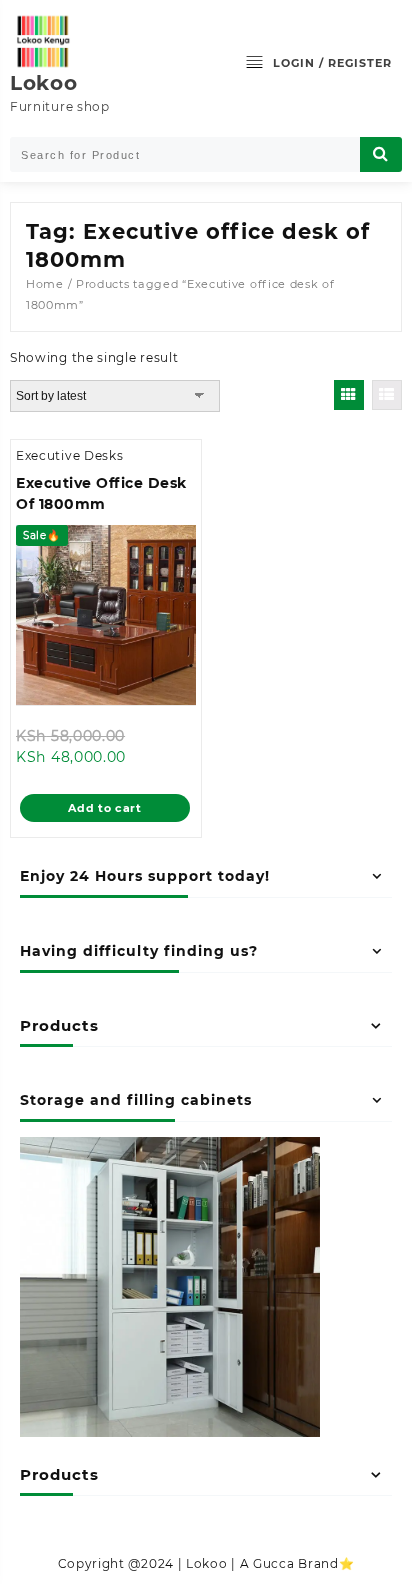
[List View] (387, 395)
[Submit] (381, 154)
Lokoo (44, 83)
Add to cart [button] (105, 808)
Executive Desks (70, 455)
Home (45, 284)
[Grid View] (349, 395)
